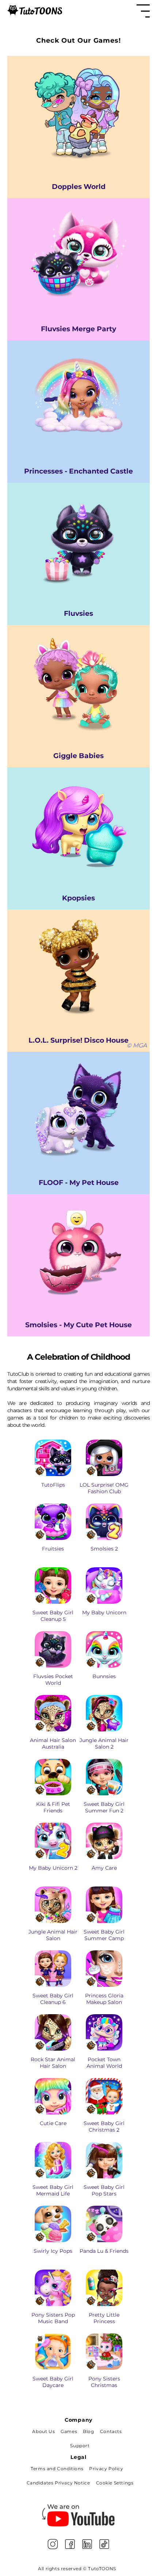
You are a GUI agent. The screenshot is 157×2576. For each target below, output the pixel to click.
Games (69, 2431)
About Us (43, 2431)
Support (80, 2446)
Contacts (111, 2431)
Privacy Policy (106, 2469)
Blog (88, 2431)
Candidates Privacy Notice (58, 2483)
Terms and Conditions (57, 2469)
